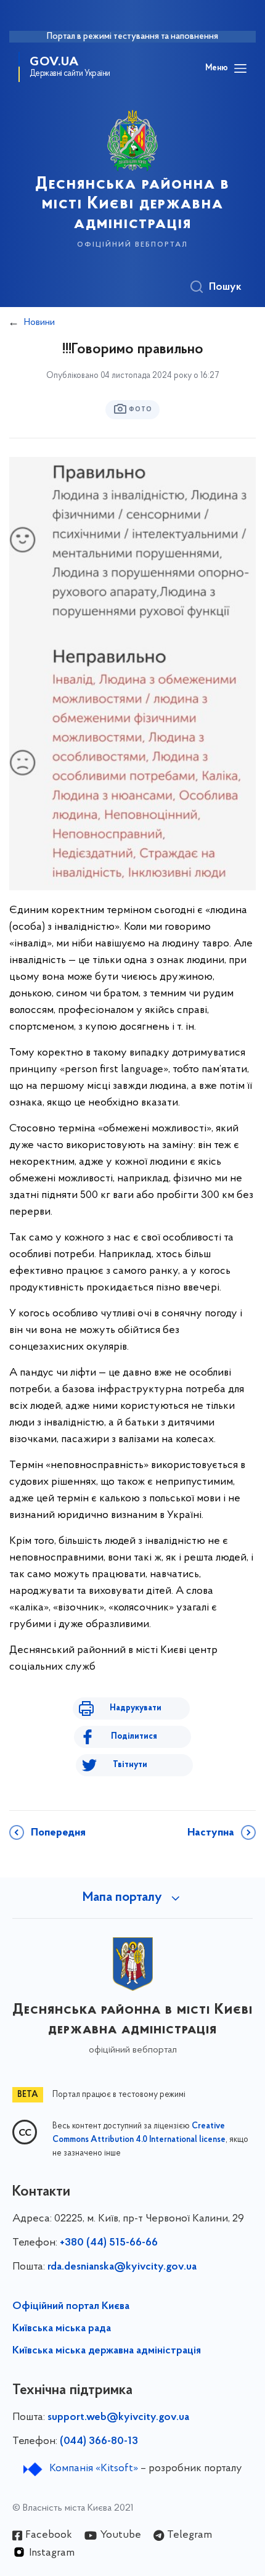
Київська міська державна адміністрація (107, 2351)
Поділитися (134, 1737)
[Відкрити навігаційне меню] (240, 68)
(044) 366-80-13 (99, 2442)
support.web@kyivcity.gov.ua (118, 2418)
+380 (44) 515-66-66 (109, 2243)
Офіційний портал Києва (71, 2307)
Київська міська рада (62, 2329)
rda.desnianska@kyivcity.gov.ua (122, 2267)
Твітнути (130, 1765)
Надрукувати (136, 1708)
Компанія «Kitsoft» (94, 2469)
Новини (39, 322)
